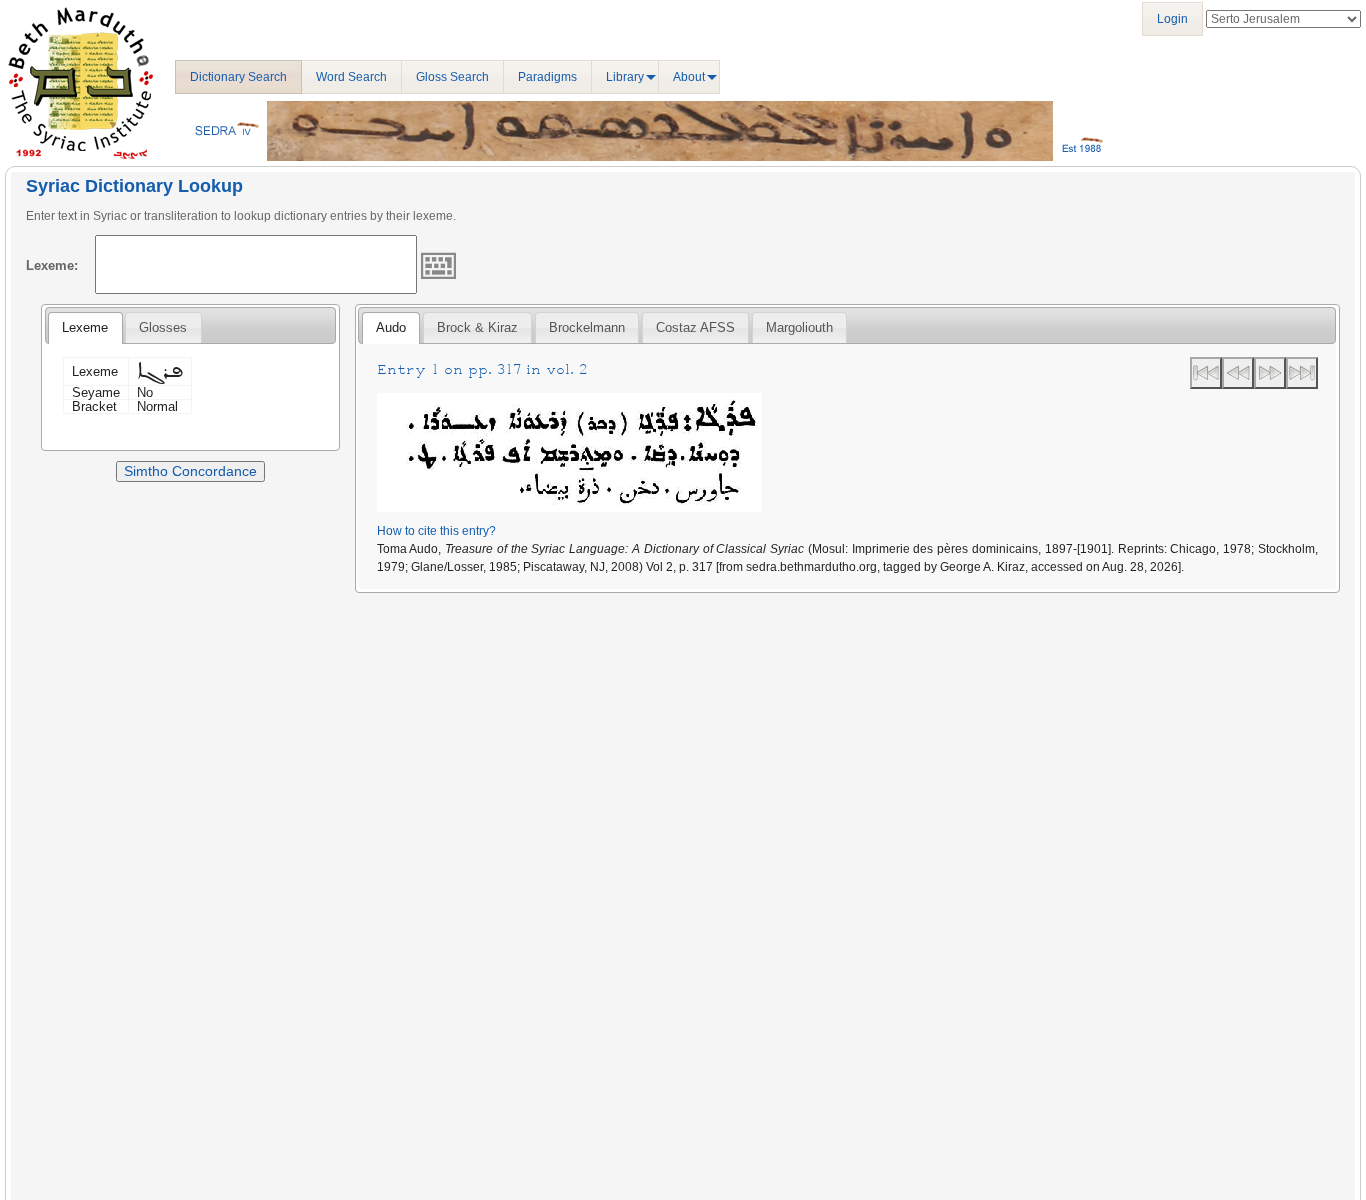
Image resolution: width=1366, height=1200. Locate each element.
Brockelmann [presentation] (587, 327)
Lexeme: (52, 265)
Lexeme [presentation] (85, 327)
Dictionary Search (238, 77)
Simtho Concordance (190, 471)
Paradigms (547, 77)
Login (1172, 19)
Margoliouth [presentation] (799, 327)
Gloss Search (452, 77)
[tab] (85, 328)
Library (625, 77)
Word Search (351, 77)
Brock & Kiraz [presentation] (477, 327)
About (689, 77)
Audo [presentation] (391, 327)
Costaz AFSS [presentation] (695, 327)
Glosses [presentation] (163, 327)
